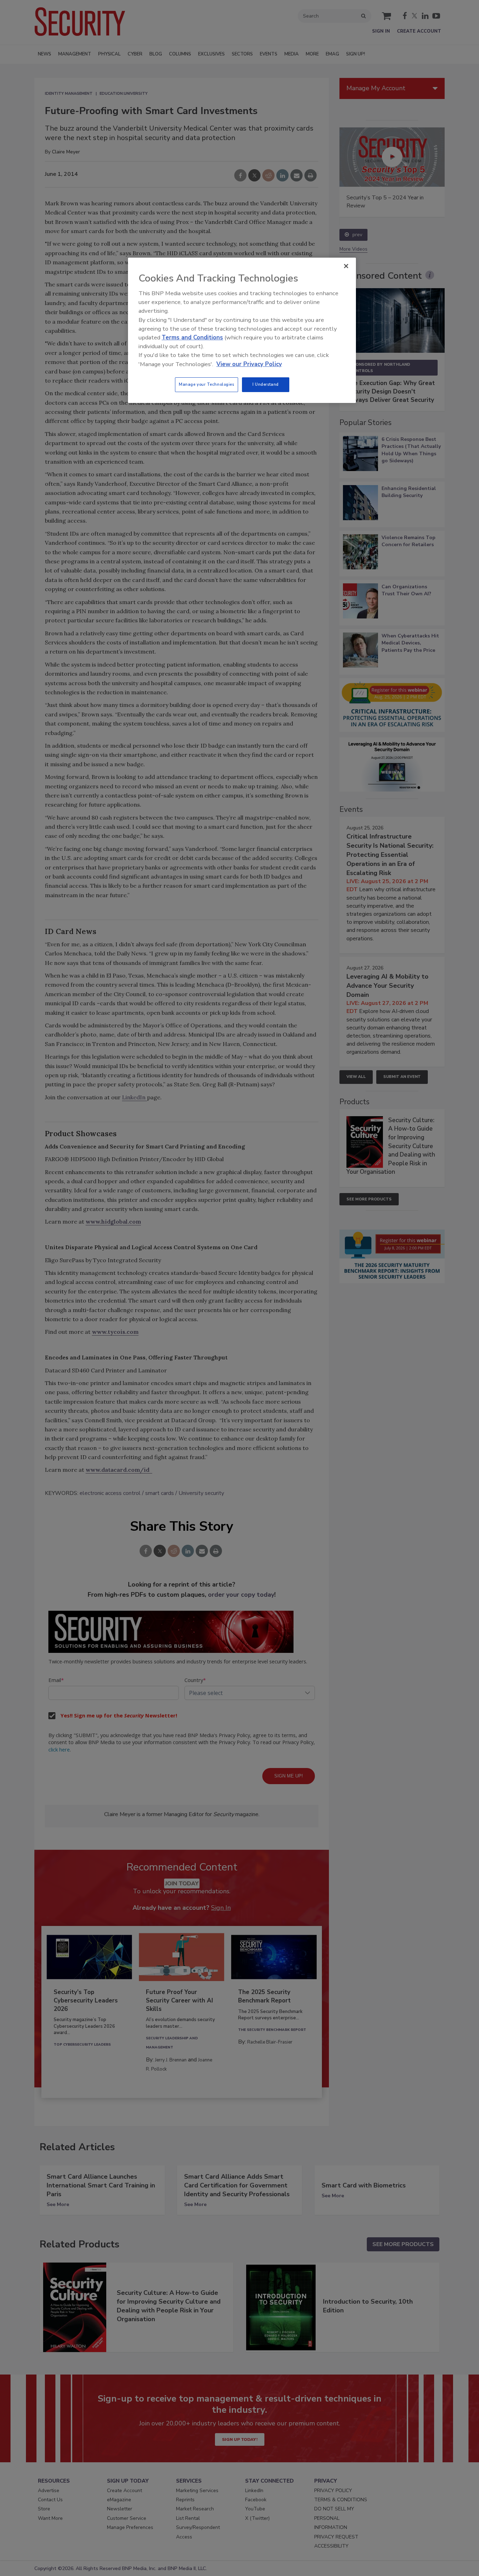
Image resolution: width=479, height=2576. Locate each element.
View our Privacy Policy (249, 364)
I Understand (266, 384)
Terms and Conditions (192, 337)
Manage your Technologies (207, 384)
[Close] (346, 266)
